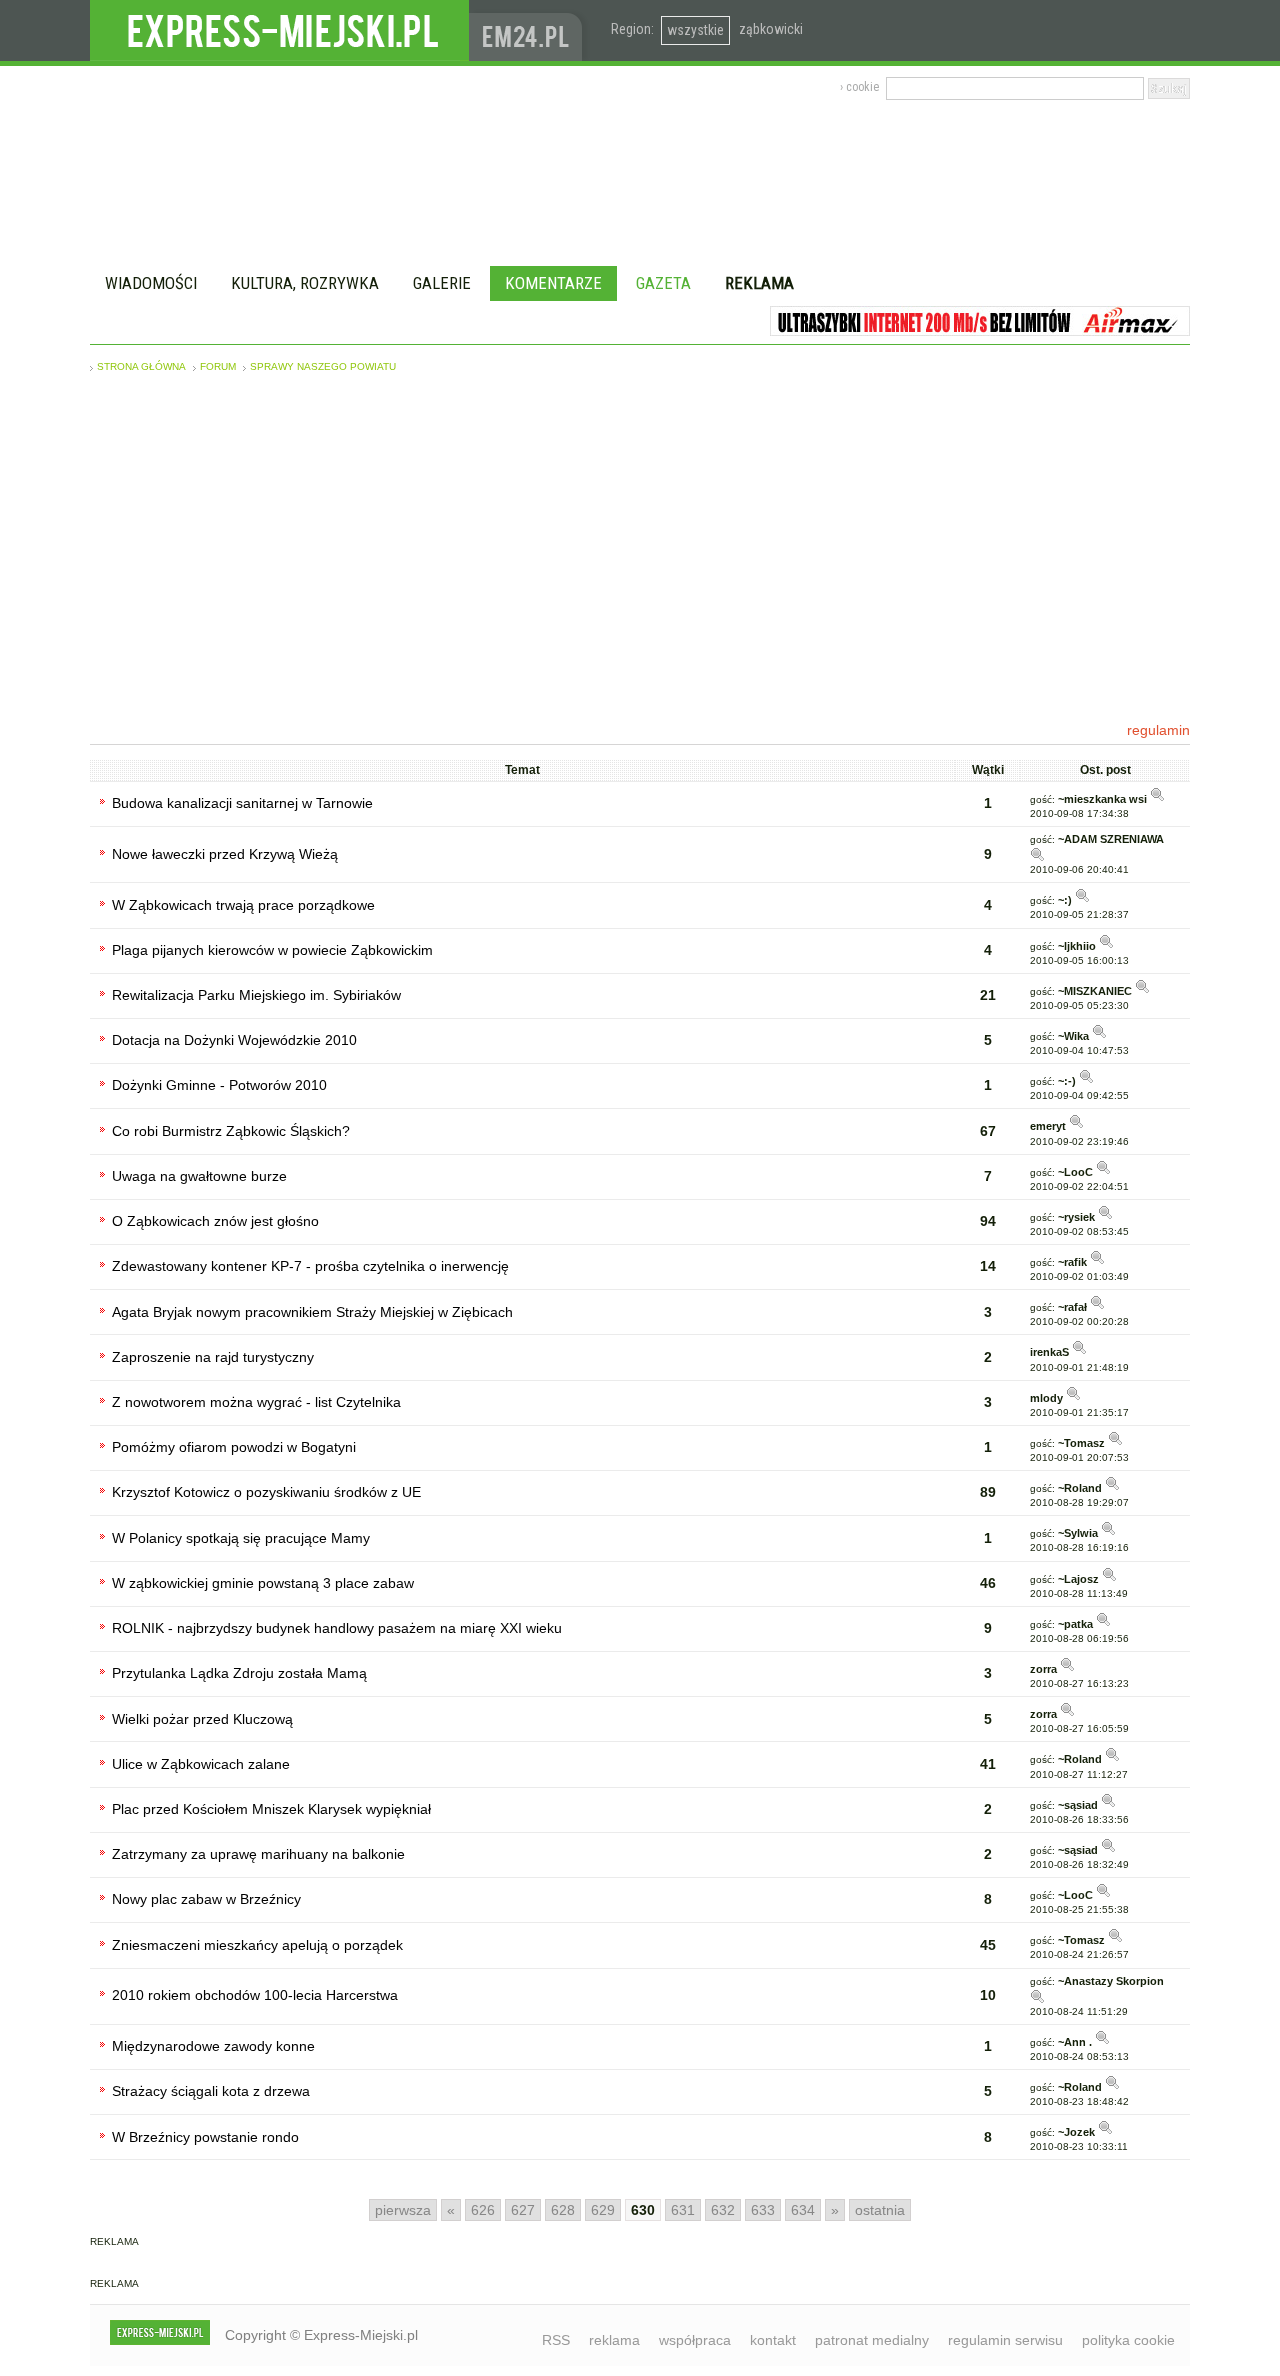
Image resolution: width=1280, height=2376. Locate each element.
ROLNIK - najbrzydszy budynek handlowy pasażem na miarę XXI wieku (337, 1628)
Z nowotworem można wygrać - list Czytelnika (256, 1402)
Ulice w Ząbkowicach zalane (201, 1764)
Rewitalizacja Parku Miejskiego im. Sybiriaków (256, 995)
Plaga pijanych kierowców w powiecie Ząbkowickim (272, 950)
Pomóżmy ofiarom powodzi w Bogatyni (234, 1447)
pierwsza (403, 2210)
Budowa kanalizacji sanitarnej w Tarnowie (242, 803)
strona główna (141, 366)
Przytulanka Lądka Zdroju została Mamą (239, 1673)
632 (723, 2210)
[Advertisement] (640, 547)
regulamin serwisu (1005, 2340)
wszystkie (695, 30)
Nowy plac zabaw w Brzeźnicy (206, 1899)
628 (563, 2210)
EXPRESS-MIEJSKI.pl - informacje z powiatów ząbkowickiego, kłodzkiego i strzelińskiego (279, 31)
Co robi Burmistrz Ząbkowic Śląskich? (231, 1131)
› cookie (859, 87)
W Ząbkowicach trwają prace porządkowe (243, 905)
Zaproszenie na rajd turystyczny (213, 1357)
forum (218, 366)
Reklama (759, 283)
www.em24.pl (530, 30)
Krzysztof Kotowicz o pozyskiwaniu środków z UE (266, 1492)
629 (603, 2210)
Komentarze (553, 283)
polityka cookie (1128, 2340)
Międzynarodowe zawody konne (213, 2046)
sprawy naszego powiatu (323, 366)
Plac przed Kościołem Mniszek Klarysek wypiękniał (271, 1809)
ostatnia (880, 2210)
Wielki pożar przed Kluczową (202, 1719)
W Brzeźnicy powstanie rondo (205, 2137)
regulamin (1158, 730)
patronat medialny (872, 2340)
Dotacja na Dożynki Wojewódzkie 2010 (234, 1040)
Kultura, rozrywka (305, 283)
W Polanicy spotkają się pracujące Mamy (241, 1538)
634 (803, 2210)
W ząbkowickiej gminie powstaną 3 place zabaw (263, 1583)
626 (483, 2210)
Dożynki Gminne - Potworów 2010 (219, 1085)
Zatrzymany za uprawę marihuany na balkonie (258, 1854)
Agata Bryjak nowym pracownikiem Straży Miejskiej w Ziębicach (312, 1312)
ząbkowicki (771, 29)
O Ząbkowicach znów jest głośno (215, 1221)
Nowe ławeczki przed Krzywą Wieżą (225, 854)
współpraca (695, 2340)
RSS (556, 2340)
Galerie (442, 283)
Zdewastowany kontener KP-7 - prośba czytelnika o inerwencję (310, 1266)
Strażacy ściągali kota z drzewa (211, 2091)
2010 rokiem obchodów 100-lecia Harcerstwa (255, 1995)
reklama (614, 2340)
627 (523, 2210)
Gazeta (663, 283)
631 (683, 2210)
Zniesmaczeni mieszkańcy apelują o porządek (257, 1945)
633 (763, 2210)
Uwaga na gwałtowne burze (199, 1176)
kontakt (773, 2340)
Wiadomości (151, 283)
